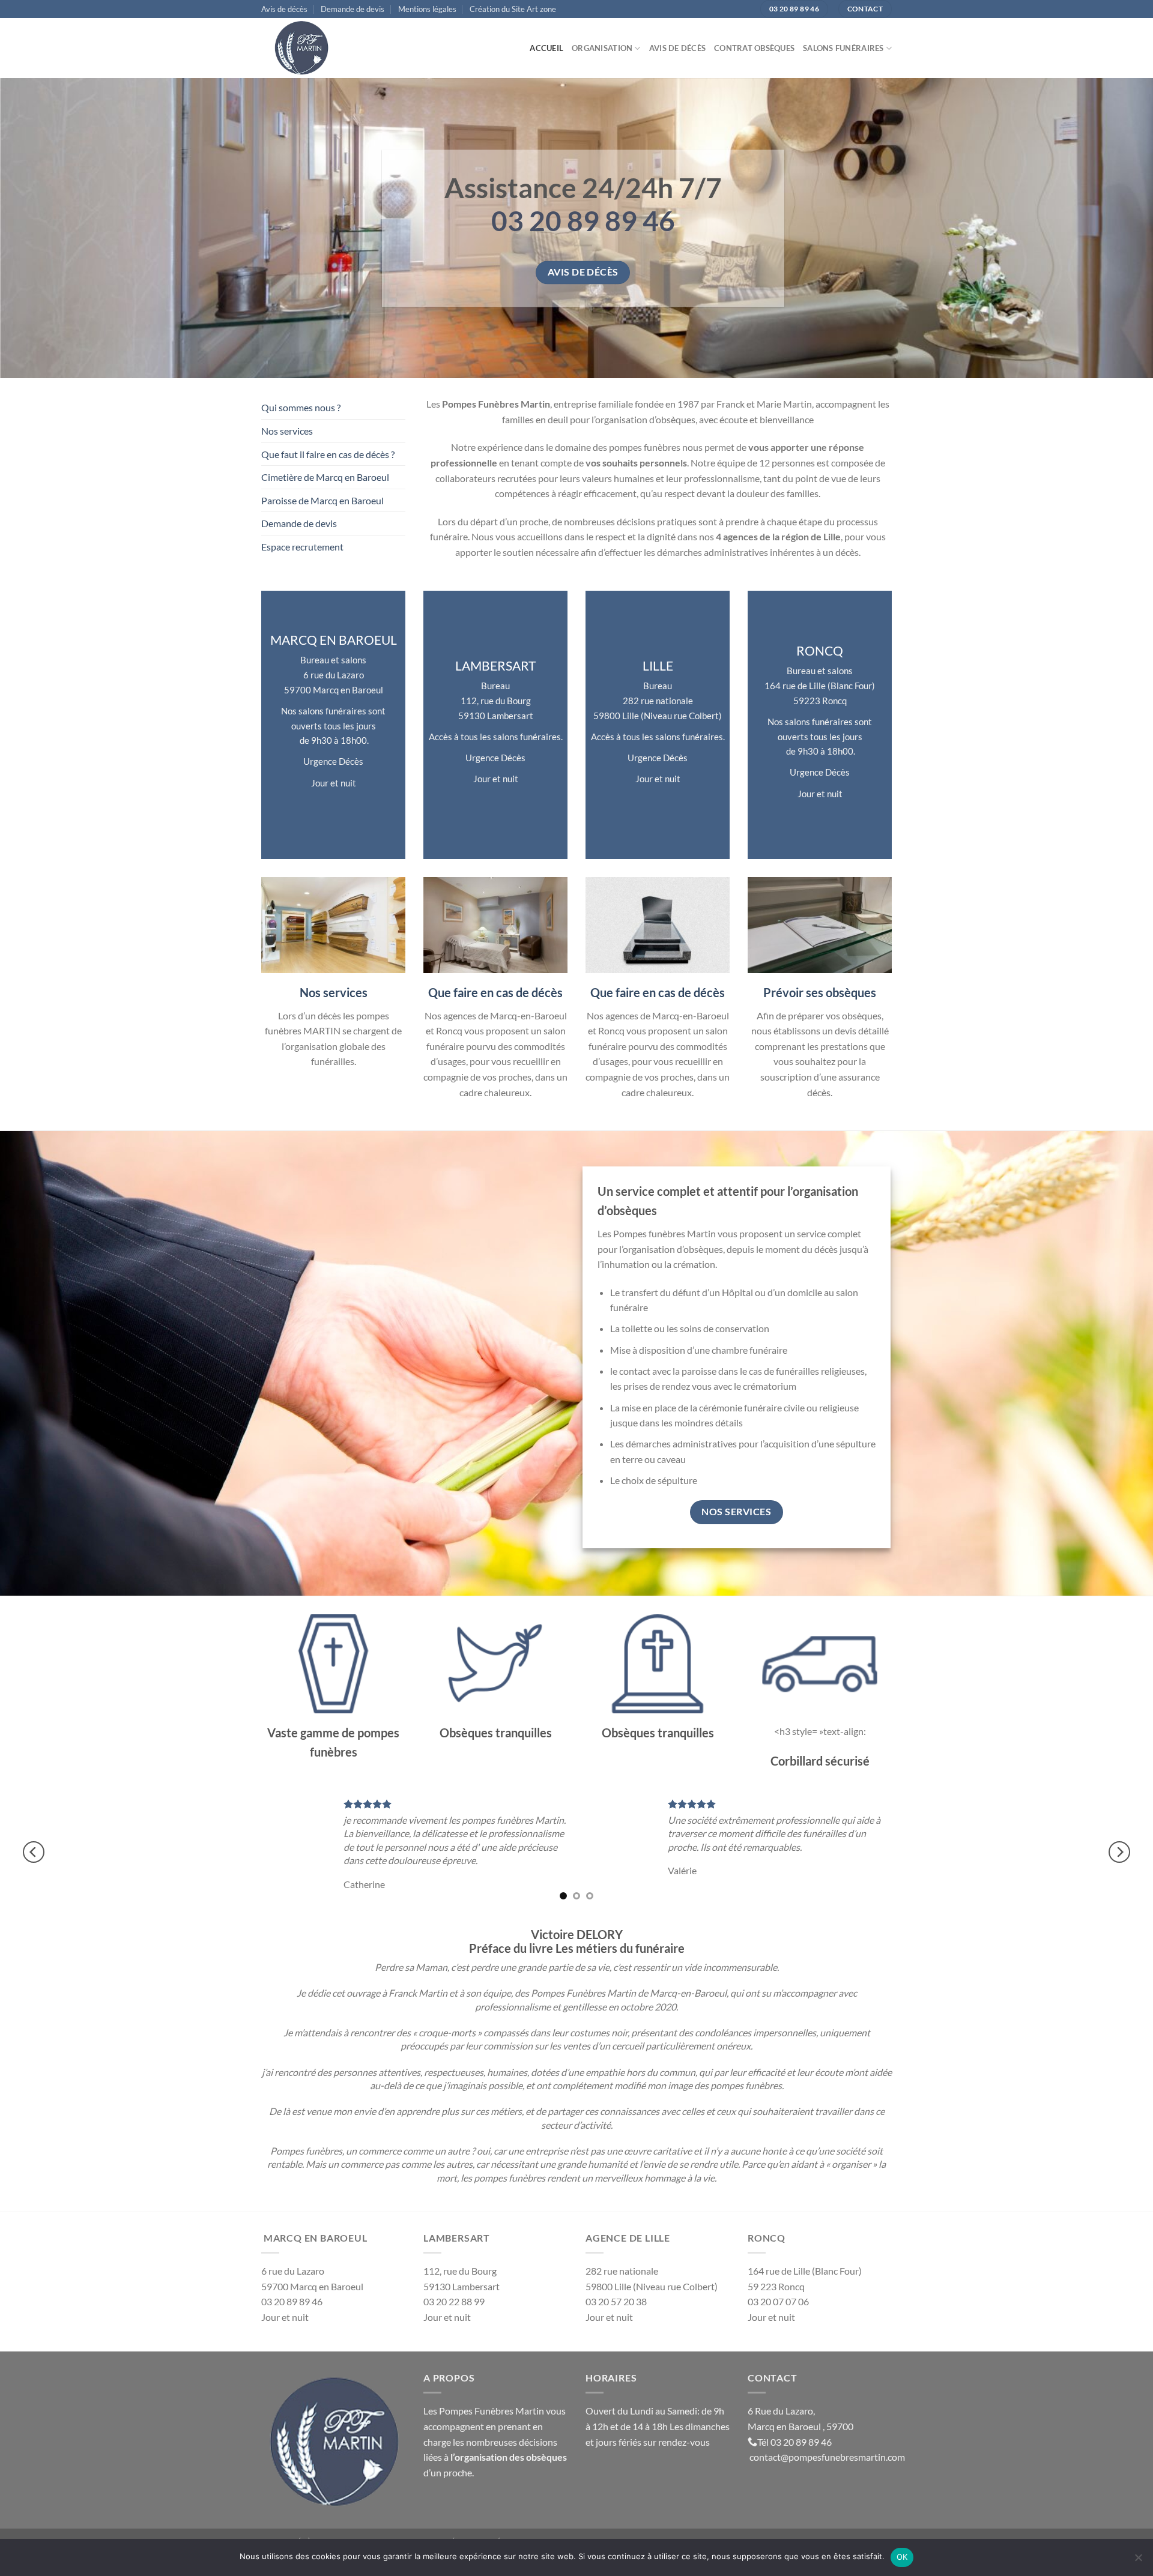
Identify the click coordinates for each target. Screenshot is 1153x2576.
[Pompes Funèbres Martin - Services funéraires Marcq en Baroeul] (321, 48)
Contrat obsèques (754, 48)
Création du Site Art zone (513, 9)
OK (902, 2557)
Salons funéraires (843, 48)
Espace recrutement (302, 547)
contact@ (769, 2457)
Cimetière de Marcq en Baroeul (325, 477)
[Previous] (34, 1852)
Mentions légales (427, 9)
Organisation (602, 48)
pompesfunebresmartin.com (847, 2457)
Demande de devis (353, 9)
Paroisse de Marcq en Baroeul (322, 500)
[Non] (1138, 2561)
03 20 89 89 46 (801, 2442)
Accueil (546, 48)
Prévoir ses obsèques (820, 992)
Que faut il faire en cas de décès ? (328, 454)
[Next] (1119, 1852)
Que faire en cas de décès (495, 992)
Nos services (287, 431)
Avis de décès (284, 9)
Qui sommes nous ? (301, 407)
